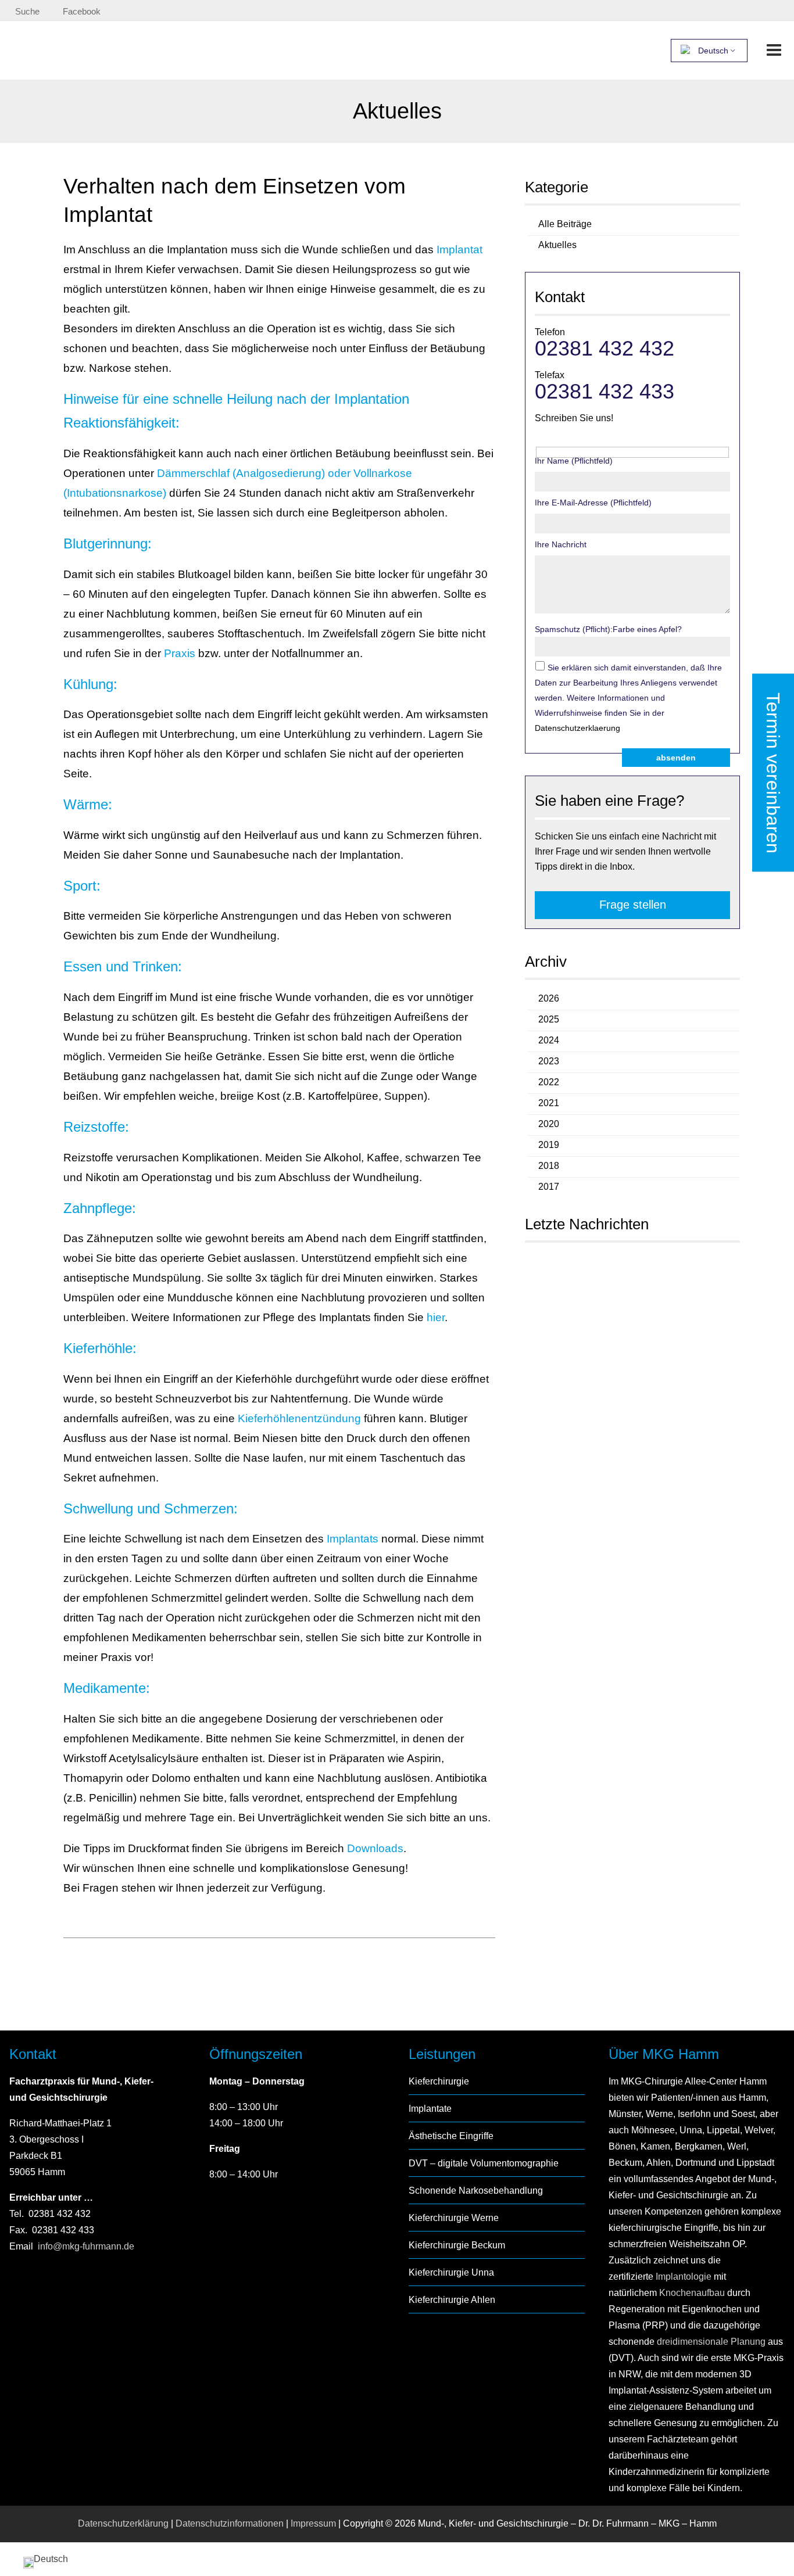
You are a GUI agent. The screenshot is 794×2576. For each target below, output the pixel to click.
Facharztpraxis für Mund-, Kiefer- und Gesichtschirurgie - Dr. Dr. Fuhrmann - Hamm (149, 50)
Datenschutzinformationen (230, 2523)
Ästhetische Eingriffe (451, 2136)
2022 (549, 1082)
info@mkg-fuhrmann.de (86, 2246)
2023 (549, 1061)
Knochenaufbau (692, 2293)
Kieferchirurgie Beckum (457, 2245)
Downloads (375, 1848)
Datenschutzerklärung (123, 2523)
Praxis (180, 653)
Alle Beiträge (565, 224)
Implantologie (682, 2277)
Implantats (354, 1539)
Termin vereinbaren (773, 773)
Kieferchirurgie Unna (451, 2272)
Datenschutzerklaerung (577, 728)
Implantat (459, 250)
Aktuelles (557, 245)
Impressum (313, 2523)
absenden (676, 758)
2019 (549, 1145)
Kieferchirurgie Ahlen (452, 2300)
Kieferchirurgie (439, 2081)
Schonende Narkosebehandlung (476, 2191)
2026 (549, 998)
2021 (549, 1103)
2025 (549, 1019)
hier (436, 1317)
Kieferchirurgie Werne (454, 2218)
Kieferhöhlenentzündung (299, 1418)
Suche (27, 11)
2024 (549, 1040)
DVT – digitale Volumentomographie (484, 2163)
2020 (549, 1124)
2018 (549, 1166)
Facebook (82, 11)
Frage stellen (633, 905)
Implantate (430, 2109)
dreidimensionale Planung (711, 2342)
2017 (549, 1187)
